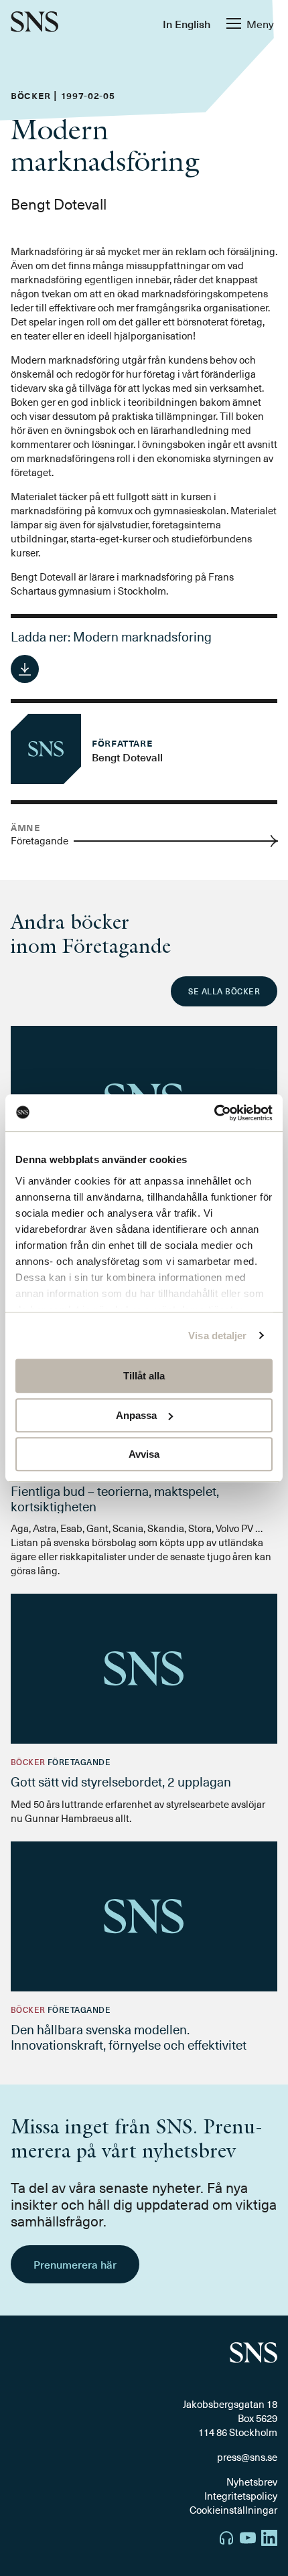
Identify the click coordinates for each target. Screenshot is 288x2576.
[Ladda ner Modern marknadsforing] (25, 669)
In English (187, 23)
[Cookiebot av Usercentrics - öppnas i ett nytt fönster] (214, 1113)
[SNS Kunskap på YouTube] (248, 2540)
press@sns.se (247, 2457)
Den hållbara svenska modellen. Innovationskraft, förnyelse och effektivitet (129, 2037)
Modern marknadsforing (142, 636)
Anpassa (136, 1415)
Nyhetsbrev (252, 2482)
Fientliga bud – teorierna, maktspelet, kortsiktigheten (115, 1498)
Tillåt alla (144, 1376)
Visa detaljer (217, 1336)
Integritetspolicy (241, 2496)
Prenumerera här (75, 2264)
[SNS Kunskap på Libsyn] (226, 2540)
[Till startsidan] (34, 23)
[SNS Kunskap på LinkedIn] (269, 2540)
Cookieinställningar (233, 2510)
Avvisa (144, 1454)
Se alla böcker (224, 991)
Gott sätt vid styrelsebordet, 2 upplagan (121, 1781)
